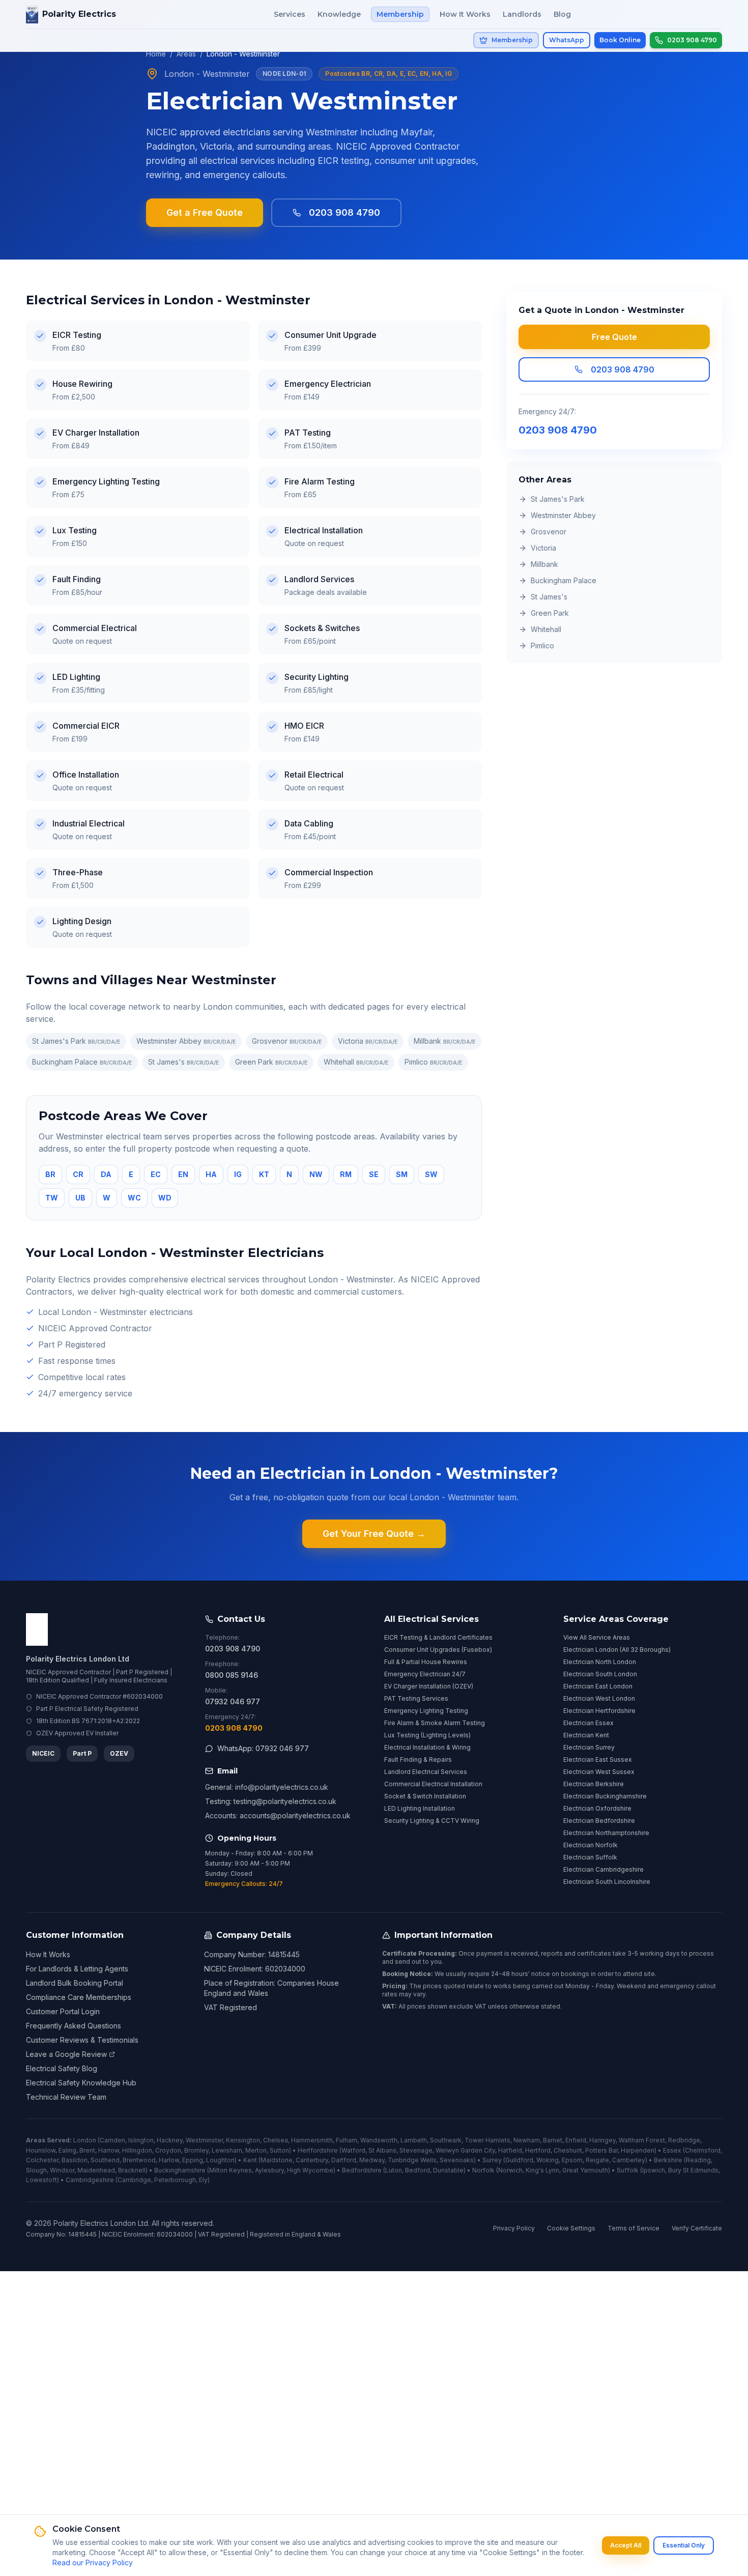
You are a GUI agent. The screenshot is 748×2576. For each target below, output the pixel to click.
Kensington (243, 2140)
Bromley (196, 2150)
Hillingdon (137, 2150)
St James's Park (76, 1041)
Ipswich (654, 2170)
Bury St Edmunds (693, 2170)
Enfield (576, 2140)
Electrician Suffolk (590, 1857)
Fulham (347, 2140)
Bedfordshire (362, 2170)
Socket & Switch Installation (425, 1796)
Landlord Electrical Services (426, 1772)
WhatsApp (567, 40)
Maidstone (277, 2160)
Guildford (519, 2160)
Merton (256, 2150)
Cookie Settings (571, 2228)
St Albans (382, 2150)
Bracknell (132, 2170)
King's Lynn (542, 2170)
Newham (527, 2140)
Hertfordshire (318, 2150)
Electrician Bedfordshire (599, 1821)
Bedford (418, 2170)
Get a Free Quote (205, 212)
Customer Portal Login (63, 2011)
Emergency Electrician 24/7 (425, 1674)
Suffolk (628, 2170)
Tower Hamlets (487, 2140)
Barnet (553, 2140)
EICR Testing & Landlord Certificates (438, 1637)
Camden (112, 2140)
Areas (186, 54)
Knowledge (339, 14)
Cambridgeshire (90, 2180)
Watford (353, 2150)
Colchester (42, 2160)
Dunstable (448, 2170)
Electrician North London (600, 1662)
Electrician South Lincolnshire (607, 1882)
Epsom (572, 2160)
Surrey (492, 2160)
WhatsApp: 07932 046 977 (263, 1748)
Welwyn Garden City (465, 2150)
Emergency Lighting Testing (426, 1711)
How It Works (465, 14)
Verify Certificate (697, 2228)
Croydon (168, 2150)
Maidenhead (96, 2170)
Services (290, 14)
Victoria (368, 1041)
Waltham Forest (642, 2140)
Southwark (446, 2140)
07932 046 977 (233, 1701)
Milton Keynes (231, 2170)
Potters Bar (601, 2150)
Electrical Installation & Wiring (427, 1747)
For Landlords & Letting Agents (77, 1969)
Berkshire (668, 2160)
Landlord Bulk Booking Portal (75, 1983)
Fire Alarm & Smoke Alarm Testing (435, 1723)
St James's (183, 1062)
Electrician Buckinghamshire (605, 1796)
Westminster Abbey (186, 1041)
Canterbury (312, 2160)
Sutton (279, 2150)
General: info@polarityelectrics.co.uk (267, 1787)
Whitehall (356, 1062)
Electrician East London (598, 1686)
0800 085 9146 (232, 1675)
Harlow (169, 2160)
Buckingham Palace (82, 1062)
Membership (400, 14)
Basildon (75, 2160)
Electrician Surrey (589, 1747)
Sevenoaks (457, 2160)
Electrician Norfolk (591, 1845)
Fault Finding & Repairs (418, 1759)
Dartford (344, 2160)
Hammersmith (312, 2140)
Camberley (629, 2160)
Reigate (597, 2160)
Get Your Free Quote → (374, 1534)
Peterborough (175, 2180)
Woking (548, 2160)
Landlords (522, 14)
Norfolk (483, 2170)
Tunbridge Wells (412, 2160)
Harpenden (638, 2150)
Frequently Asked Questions (74, 2026)
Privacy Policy (514, 2228)
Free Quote (614, 337)
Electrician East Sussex (598, 1759)
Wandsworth (379, 2140)
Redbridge (684, 2140)
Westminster (204, 2140)
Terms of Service (634, 2228)
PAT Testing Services (416, 1698)
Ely (203, 2180)
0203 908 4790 (344, 212)
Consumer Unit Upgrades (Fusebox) (438, 1650)
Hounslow (41, 2150)
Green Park (271, 1062)
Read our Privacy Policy (93, 2563)
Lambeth (414, 2140)
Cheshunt (568, 2150)
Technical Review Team (66, 2097)
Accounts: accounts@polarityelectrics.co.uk (278, 1815)
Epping (193, 2160)
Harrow (109, 2150)
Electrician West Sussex (599, 1772)
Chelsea (276, 2140)
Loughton (220, 2160)
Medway (372, 2160)
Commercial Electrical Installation (433, 1784)
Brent (87, 2150)
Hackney (170, 2140)
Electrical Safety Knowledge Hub (81, 2083)
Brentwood (139, 2160)
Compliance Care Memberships (79, 1997)
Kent (250, 2160)
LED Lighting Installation (420, 1808)
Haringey (602, 2140)
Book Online (620, 40)
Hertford (538, 2150)
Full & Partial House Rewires (426, 1662)
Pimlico (433, 1062)
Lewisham (227, 2150)
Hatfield (510, 2150)
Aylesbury (269, 2170)
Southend (105, 2160)
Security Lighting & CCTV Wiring (432, 1821)
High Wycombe (310, 2170)
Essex (672, 2150)
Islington (141, 2140)
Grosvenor (287, 1041)
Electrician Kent (586, 1735)
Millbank (444, 1041)
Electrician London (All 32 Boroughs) (617, 1650)
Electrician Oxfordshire (597, 1808)
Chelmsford (703, 2150)
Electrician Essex (588, 1723)
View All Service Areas (597, 1637)
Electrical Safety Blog (62, 2068)
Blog (562, 14)
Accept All (626, 2545)
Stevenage (416, 2150)
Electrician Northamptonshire (606, 1833)
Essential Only (684, 2545)
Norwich (510, 2170)
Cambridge (134, 2180)
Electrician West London (599, 1698)
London (85, 2140)
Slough (36, 2170)
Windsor (62, 2170)
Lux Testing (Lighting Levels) (427, 1735)
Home (156, 54)
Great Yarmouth (585, 2170)
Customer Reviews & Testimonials (82, 2040)
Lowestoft (41, 2180)
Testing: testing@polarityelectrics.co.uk (271, 1801)
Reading (698, 2160)
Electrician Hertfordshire (599, 1711)
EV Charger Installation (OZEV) (429, 1686)
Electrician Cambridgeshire (603, 1869)
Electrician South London (600, 1674)
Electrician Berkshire (594, 1784)
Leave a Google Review (66, 2054)
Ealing (67, 2150)
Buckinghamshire (180, 2170)
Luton (394, 2170)
